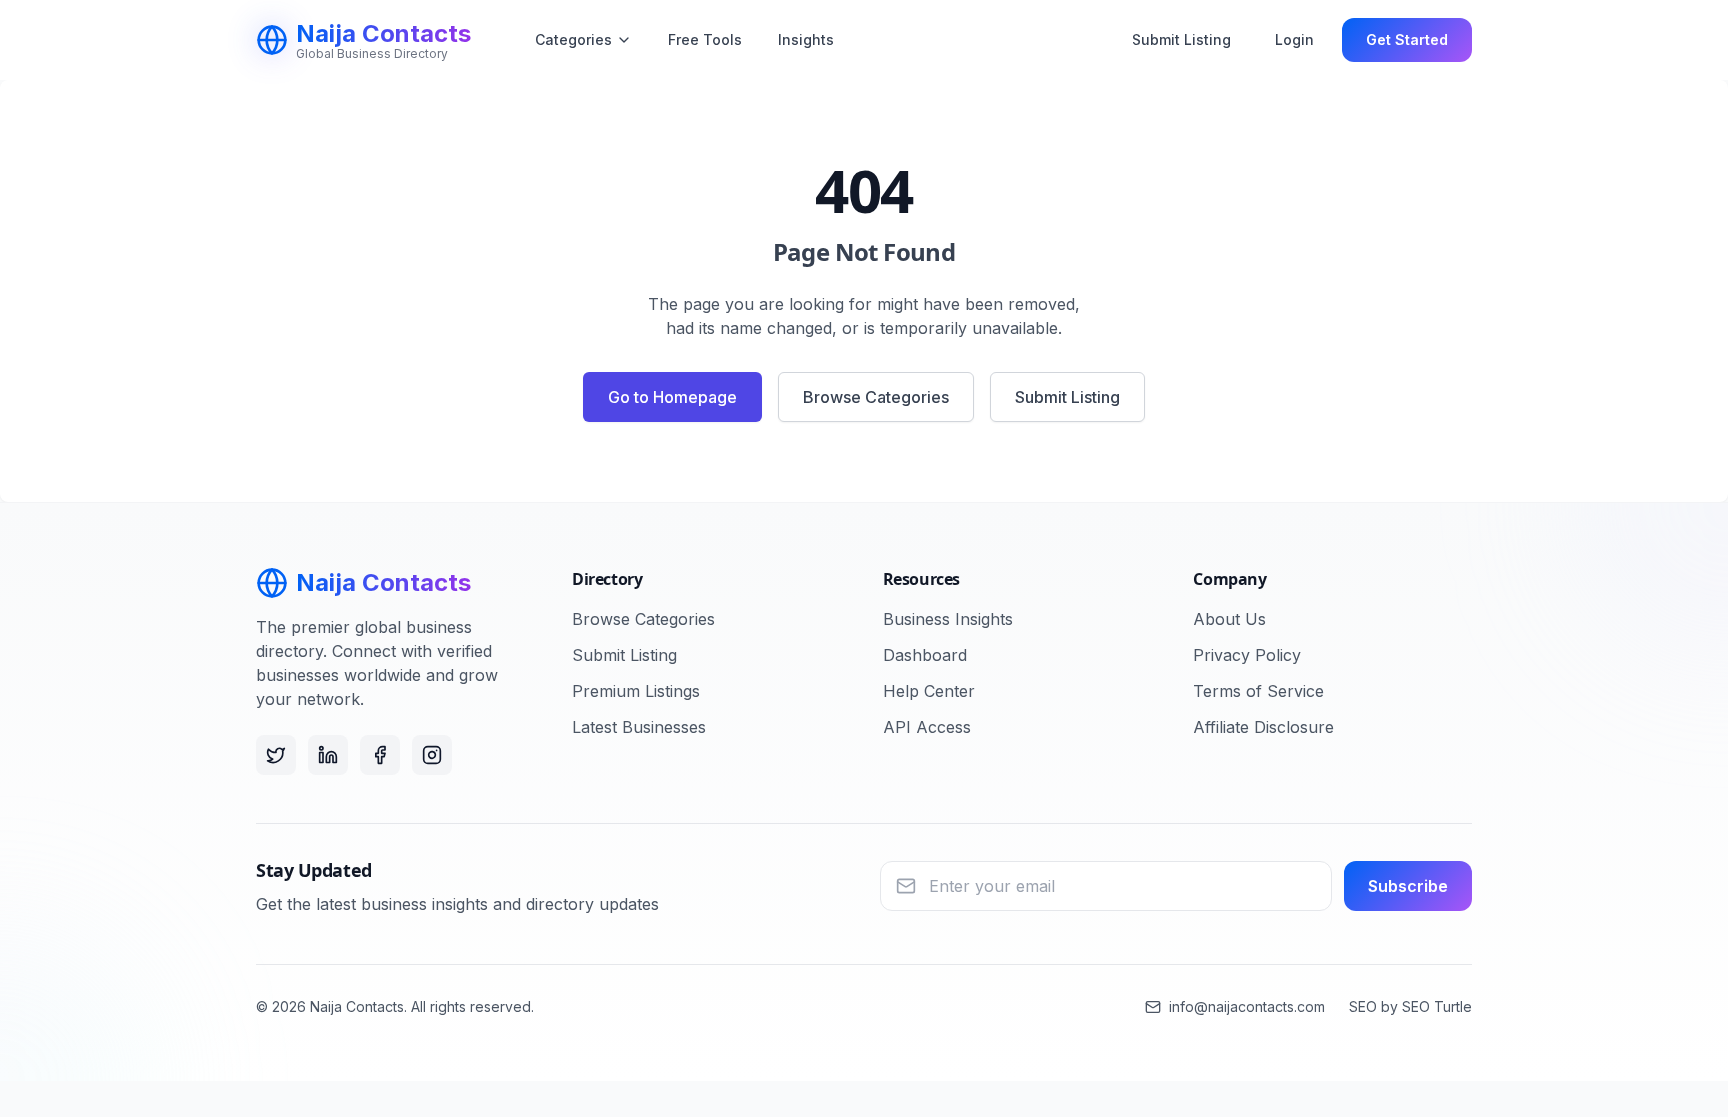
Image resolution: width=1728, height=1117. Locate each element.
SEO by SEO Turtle (1410, 1006)
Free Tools (705, 39)
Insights (806, 39)
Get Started (1407, 39)
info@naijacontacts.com (1247, 1006)
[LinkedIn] (328, 755)
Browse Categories (876, 397)
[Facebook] (380, 755)
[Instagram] (432, 755)
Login (1294, 39)
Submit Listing (1181, 39)
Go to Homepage (672, 397)
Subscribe (1408, 886)
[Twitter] (276, 755)
